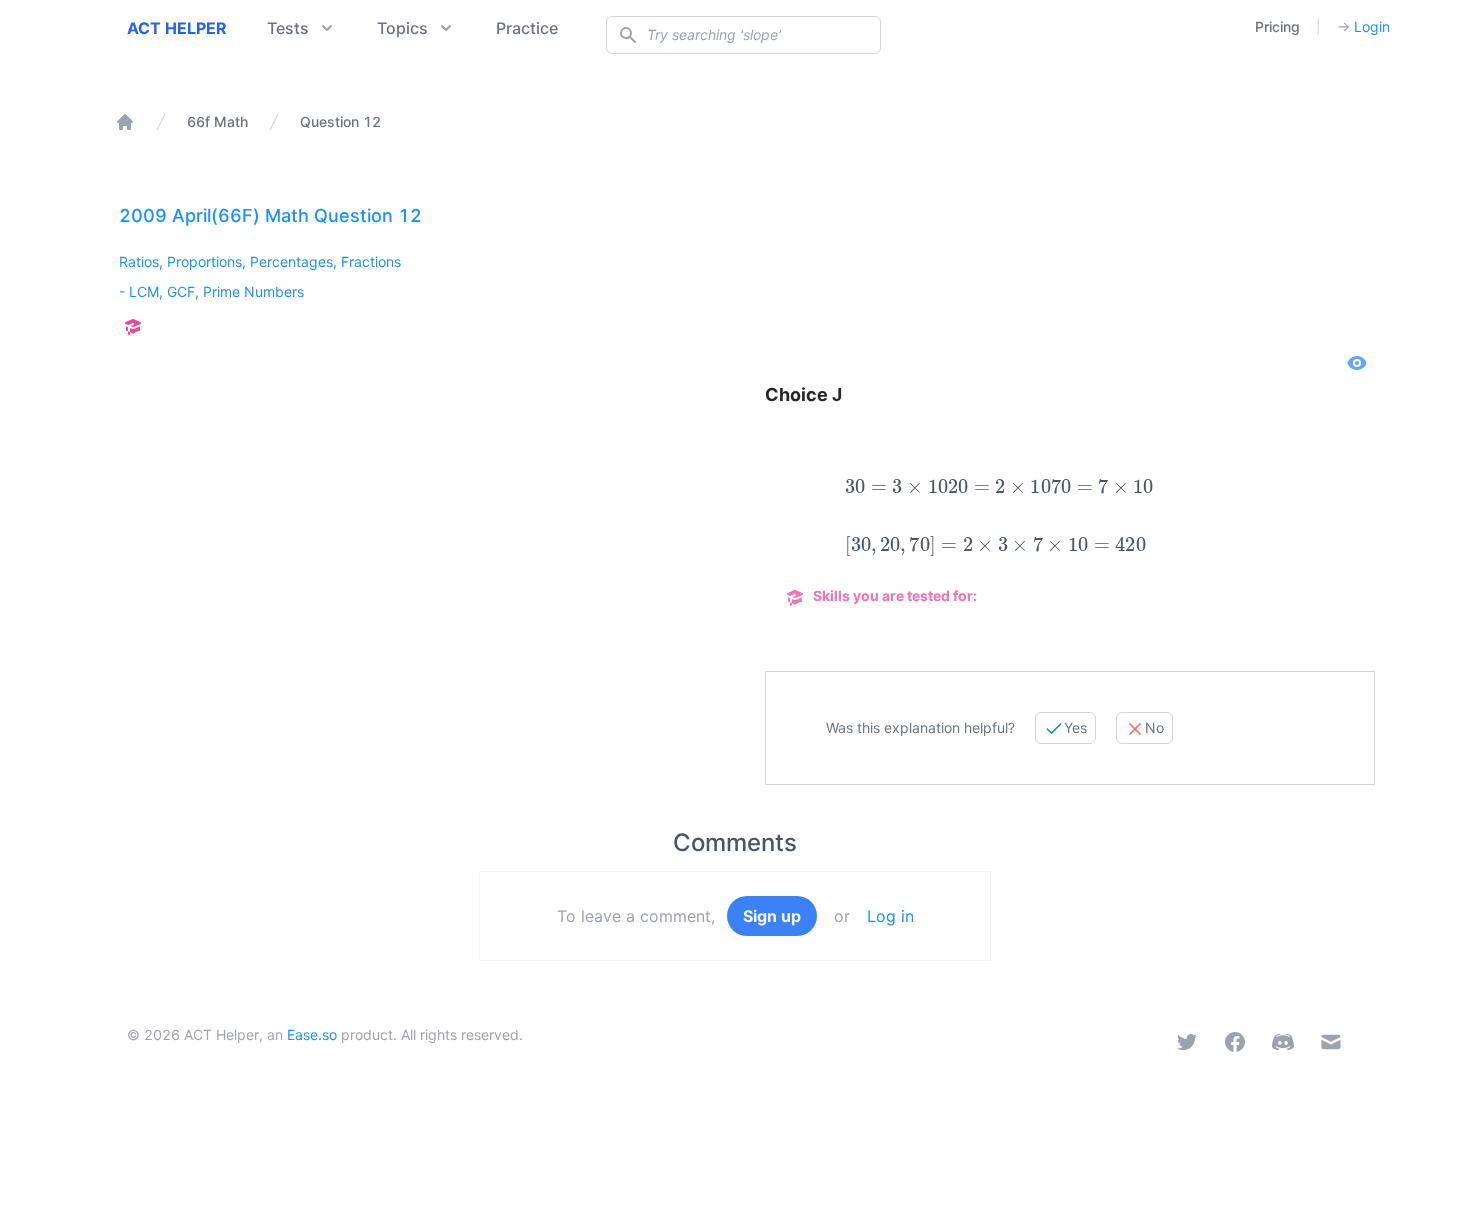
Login (1363, 26)
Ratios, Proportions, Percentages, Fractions (260, 261)
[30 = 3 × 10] (896, 487)
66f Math (217, 121)
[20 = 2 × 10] (999, 487)
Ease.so (312, 1034)
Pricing (1277, 26)
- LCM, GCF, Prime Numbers (211, 291)
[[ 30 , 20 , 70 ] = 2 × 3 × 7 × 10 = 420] (995, 546)
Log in (890, 916)
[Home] (125, 122)
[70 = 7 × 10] (1102, 487)
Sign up (772, 916)
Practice (527, 28)
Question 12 (340, 121)
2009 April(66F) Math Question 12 (270, 215)
